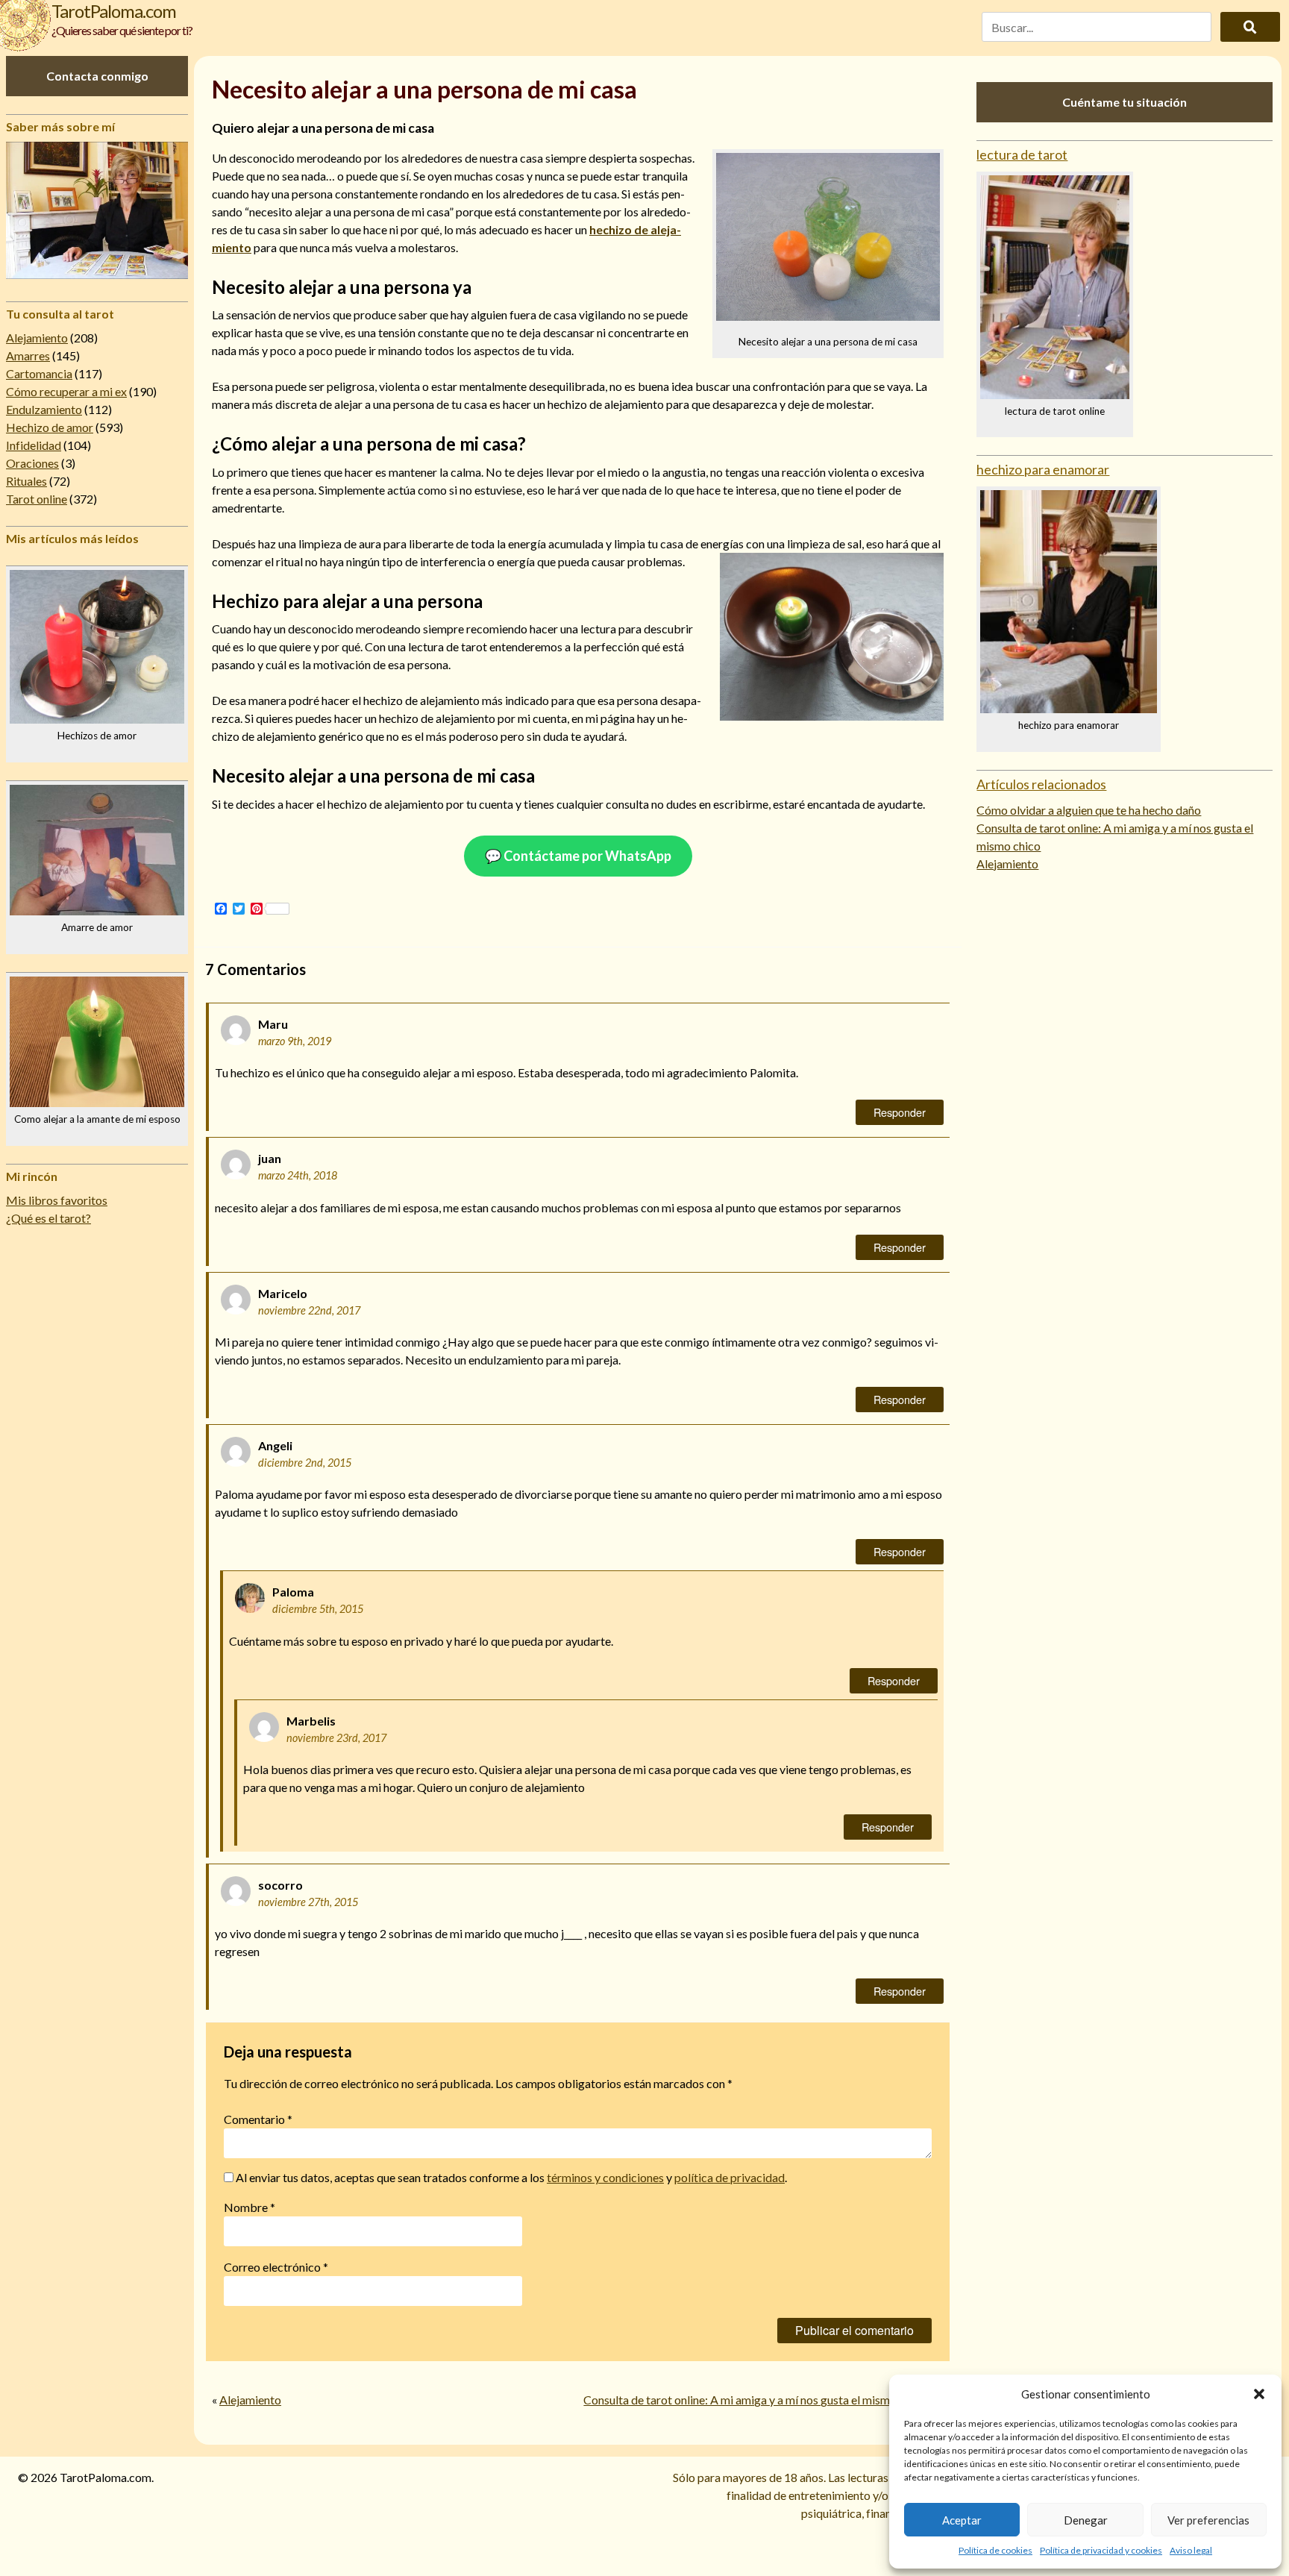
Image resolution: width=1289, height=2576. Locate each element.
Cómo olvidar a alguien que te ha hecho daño (1089, 810)
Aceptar (962, 2520)
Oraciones (32, 463)
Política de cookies (995, 2550)
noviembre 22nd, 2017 (309, 1310)
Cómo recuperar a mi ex (66, 391)
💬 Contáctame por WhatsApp (578, 856)
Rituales (26, 481)
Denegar (1086, 2520)
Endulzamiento (44, 409)
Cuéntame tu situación (1125, 102)
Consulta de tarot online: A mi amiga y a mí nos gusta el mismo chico (755, 2400)
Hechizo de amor (50, 427)
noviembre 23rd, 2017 (336, 1738)
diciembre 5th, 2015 (318, 1609)
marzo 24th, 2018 (298, 1175)
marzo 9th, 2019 (295, 1041)
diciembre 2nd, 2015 (305, 1463)
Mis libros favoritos (57, 1200)
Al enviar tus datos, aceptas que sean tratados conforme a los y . (510, 2177)
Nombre (250, 2207)
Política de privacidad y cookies (1101, 2550)
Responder (900, 1112)
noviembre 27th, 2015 (308, 1902)
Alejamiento (37, 338)
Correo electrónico (276, 2267)
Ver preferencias (1208, 2520)
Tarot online (37, 499)
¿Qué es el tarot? (48, 1218)
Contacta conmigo (97, 76)
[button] (1259, 2394)
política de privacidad (730, 2177)
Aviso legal (1191, 2550)
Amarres (28, 355)
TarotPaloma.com (114, 11)
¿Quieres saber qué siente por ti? (122, 30)
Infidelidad (34, 445)
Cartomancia (39, 373)
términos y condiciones (605, 2177)
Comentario (258, 2119)
